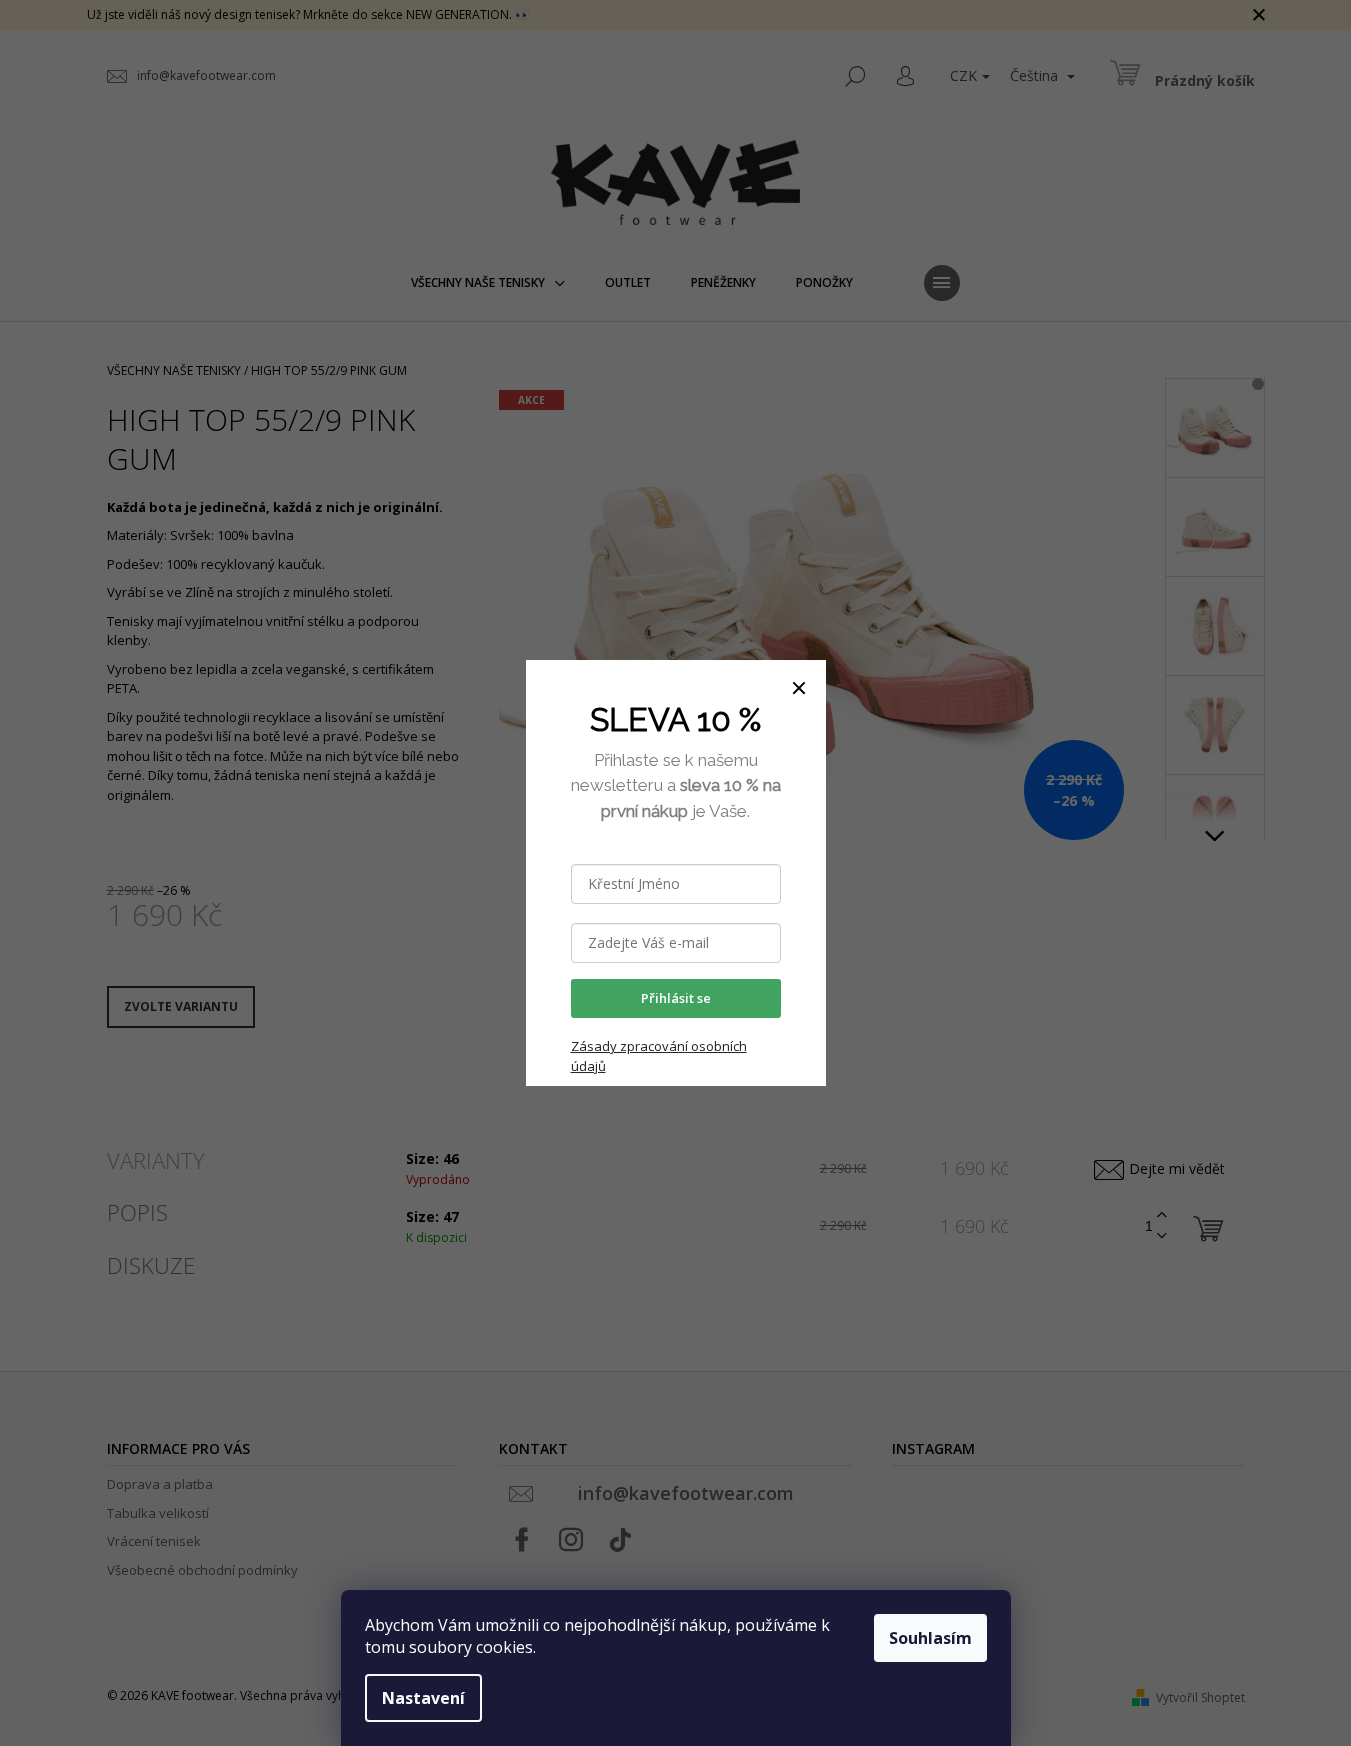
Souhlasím (930, 1638)
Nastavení (423, 1698)
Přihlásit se (676, 998)
